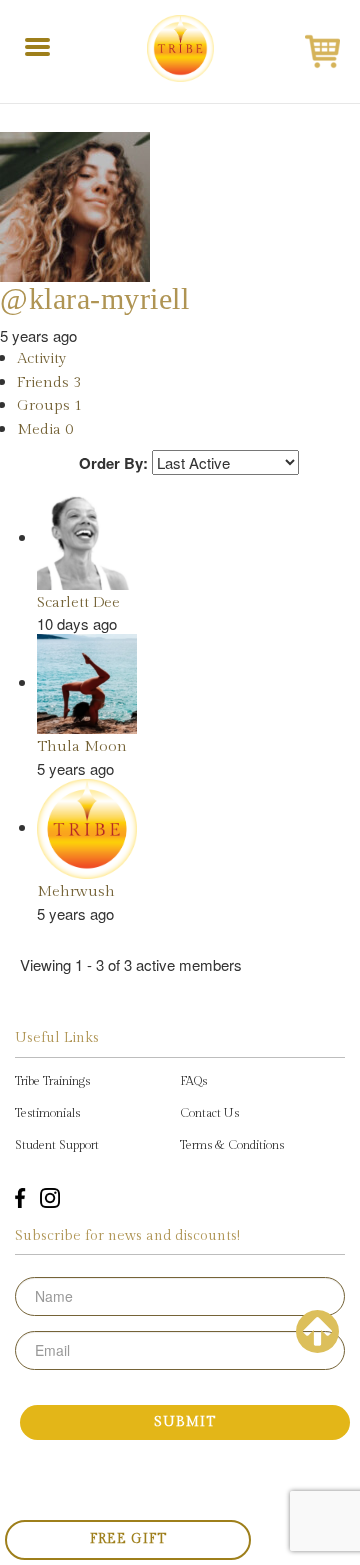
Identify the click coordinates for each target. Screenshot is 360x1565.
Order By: (113, 463)
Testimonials (47, 1113)
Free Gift (128, 1539)
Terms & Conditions (232, 1145)
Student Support (57, 1145)
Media (45, 429)
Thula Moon (82, 746)
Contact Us (209, 1113)
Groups (49, 405)
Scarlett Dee (78, 602)
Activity (41, 358)
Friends (49, 382)
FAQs (193, 1081)
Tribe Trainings (52, 1081)
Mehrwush (76, 891)
